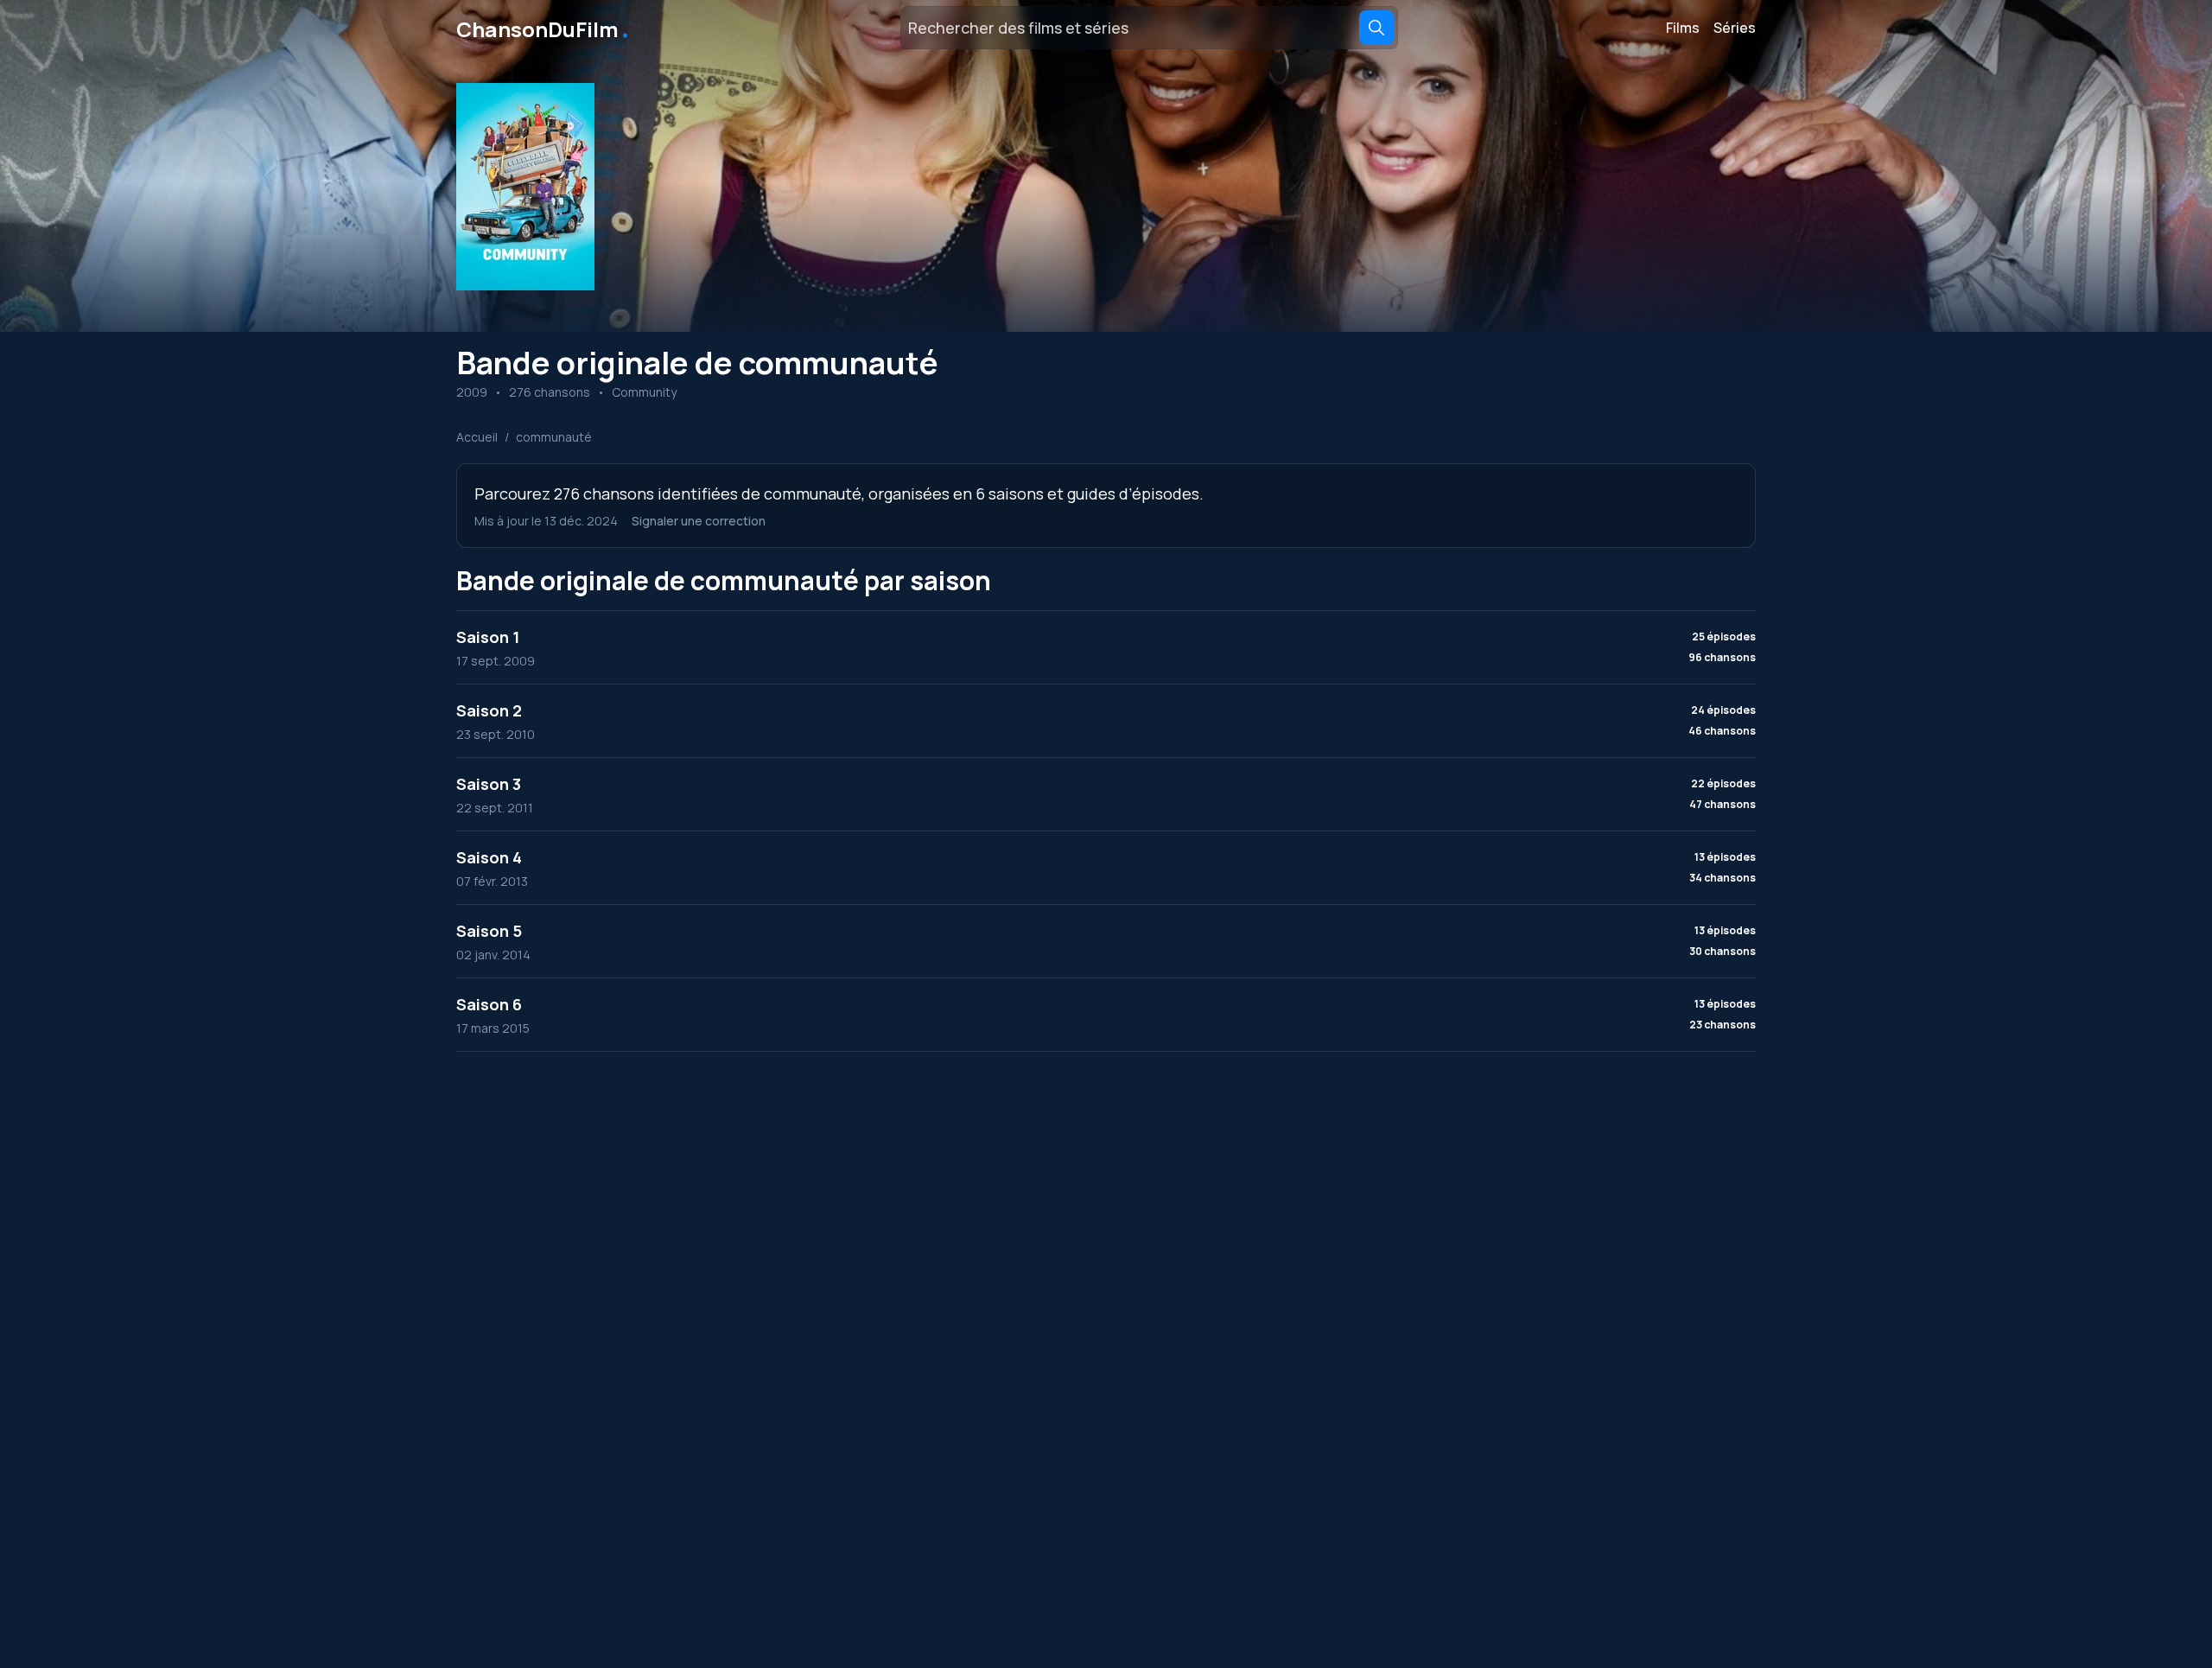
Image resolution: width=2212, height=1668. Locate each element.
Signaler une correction (699, 521)
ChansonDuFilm (544, 28)
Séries (1735, 28)
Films (1683, 28)
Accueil (477, 437)
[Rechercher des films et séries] (1376, 28)
